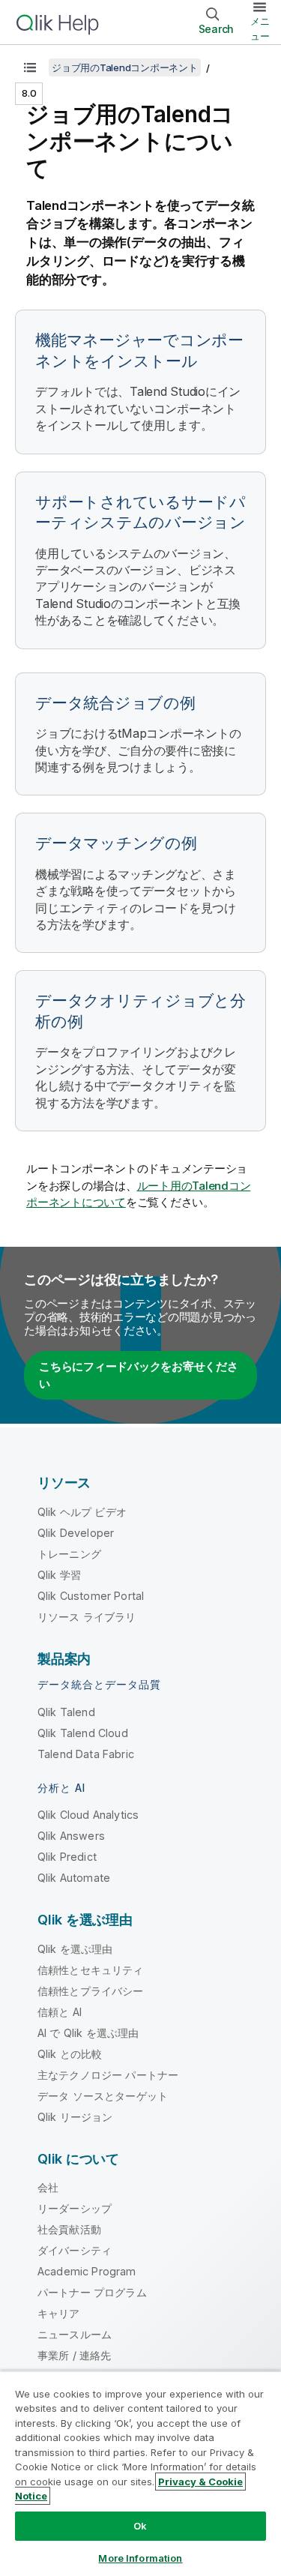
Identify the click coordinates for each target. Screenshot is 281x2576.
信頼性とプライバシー (91, 1991)
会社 (48, 2187)
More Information (140, 2558)
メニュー (260, 28)
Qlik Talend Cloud (83, 1733)
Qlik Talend (66, 1712)
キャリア (59, 2313)
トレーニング (69, 1554)
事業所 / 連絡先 (74, 2355)
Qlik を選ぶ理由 (75, 1949)
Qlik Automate (74, 1878)
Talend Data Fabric (86, 1754)
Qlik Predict (67, 1857)
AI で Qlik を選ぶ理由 (88, 2033)
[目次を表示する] (30, 67)
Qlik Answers (71, 1836)
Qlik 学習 (59, 1575)
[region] (140, 2473)
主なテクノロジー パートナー (108, 2075)
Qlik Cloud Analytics (88, 1815)
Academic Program (87, 2271)
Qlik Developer (76, 1533)
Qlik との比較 (70, 2054)
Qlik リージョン (75, 2117)
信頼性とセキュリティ (91, 1970)
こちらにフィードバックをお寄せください (139, 1375)
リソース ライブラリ (87, 1617)
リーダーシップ (75, 2208)
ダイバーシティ (75, 2250)
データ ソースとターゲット (103, 2096)
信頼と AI (60, 2012)
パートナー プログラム (92, 2292)
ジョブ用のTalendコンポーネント (125, 67)
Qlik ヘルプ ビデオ (82, 1512)
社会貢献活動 (69, 2229)
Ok (140, 2526)
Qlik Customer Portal (91, 1596)
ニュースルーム (75, 2334)
